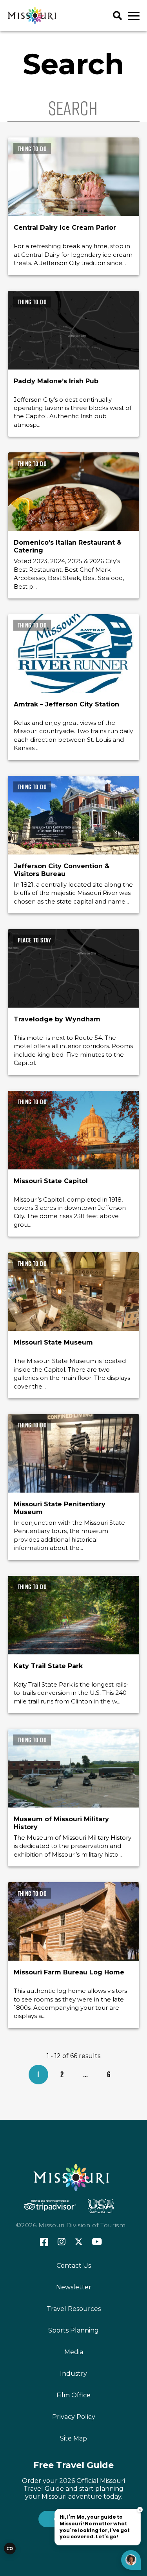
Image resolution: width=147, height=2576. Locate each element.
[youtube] (97, 2242)
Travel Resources (74, 2309)
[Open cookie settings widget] (10, 2549)
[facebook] (44, 2242)
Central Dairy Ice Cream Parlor (65, 228)
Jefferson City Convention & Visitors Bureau (62, 870)
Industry (73, 2374)
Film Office (73, 2395)
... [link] (85, 2074)
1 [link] (38, 2074)
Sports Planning (73, 2330)
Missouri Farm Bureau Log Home (69, 1972)
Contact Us (74, 2266)
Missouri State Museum (53, 1342)
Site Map (73, 2438)
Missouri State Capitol (51, 1181)
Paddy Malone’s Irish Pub (56, 381)
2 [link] (62, 2074)
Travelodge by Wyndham (57, 1019)
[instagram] (62, 2242)
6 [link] (109, 2074)
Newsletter (74, 2287)
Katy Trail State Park (48, 1666)
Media (74, 2352)
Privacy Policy (74, 2417)
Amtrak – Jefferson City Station (66, 704)
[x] (79, 2242)
